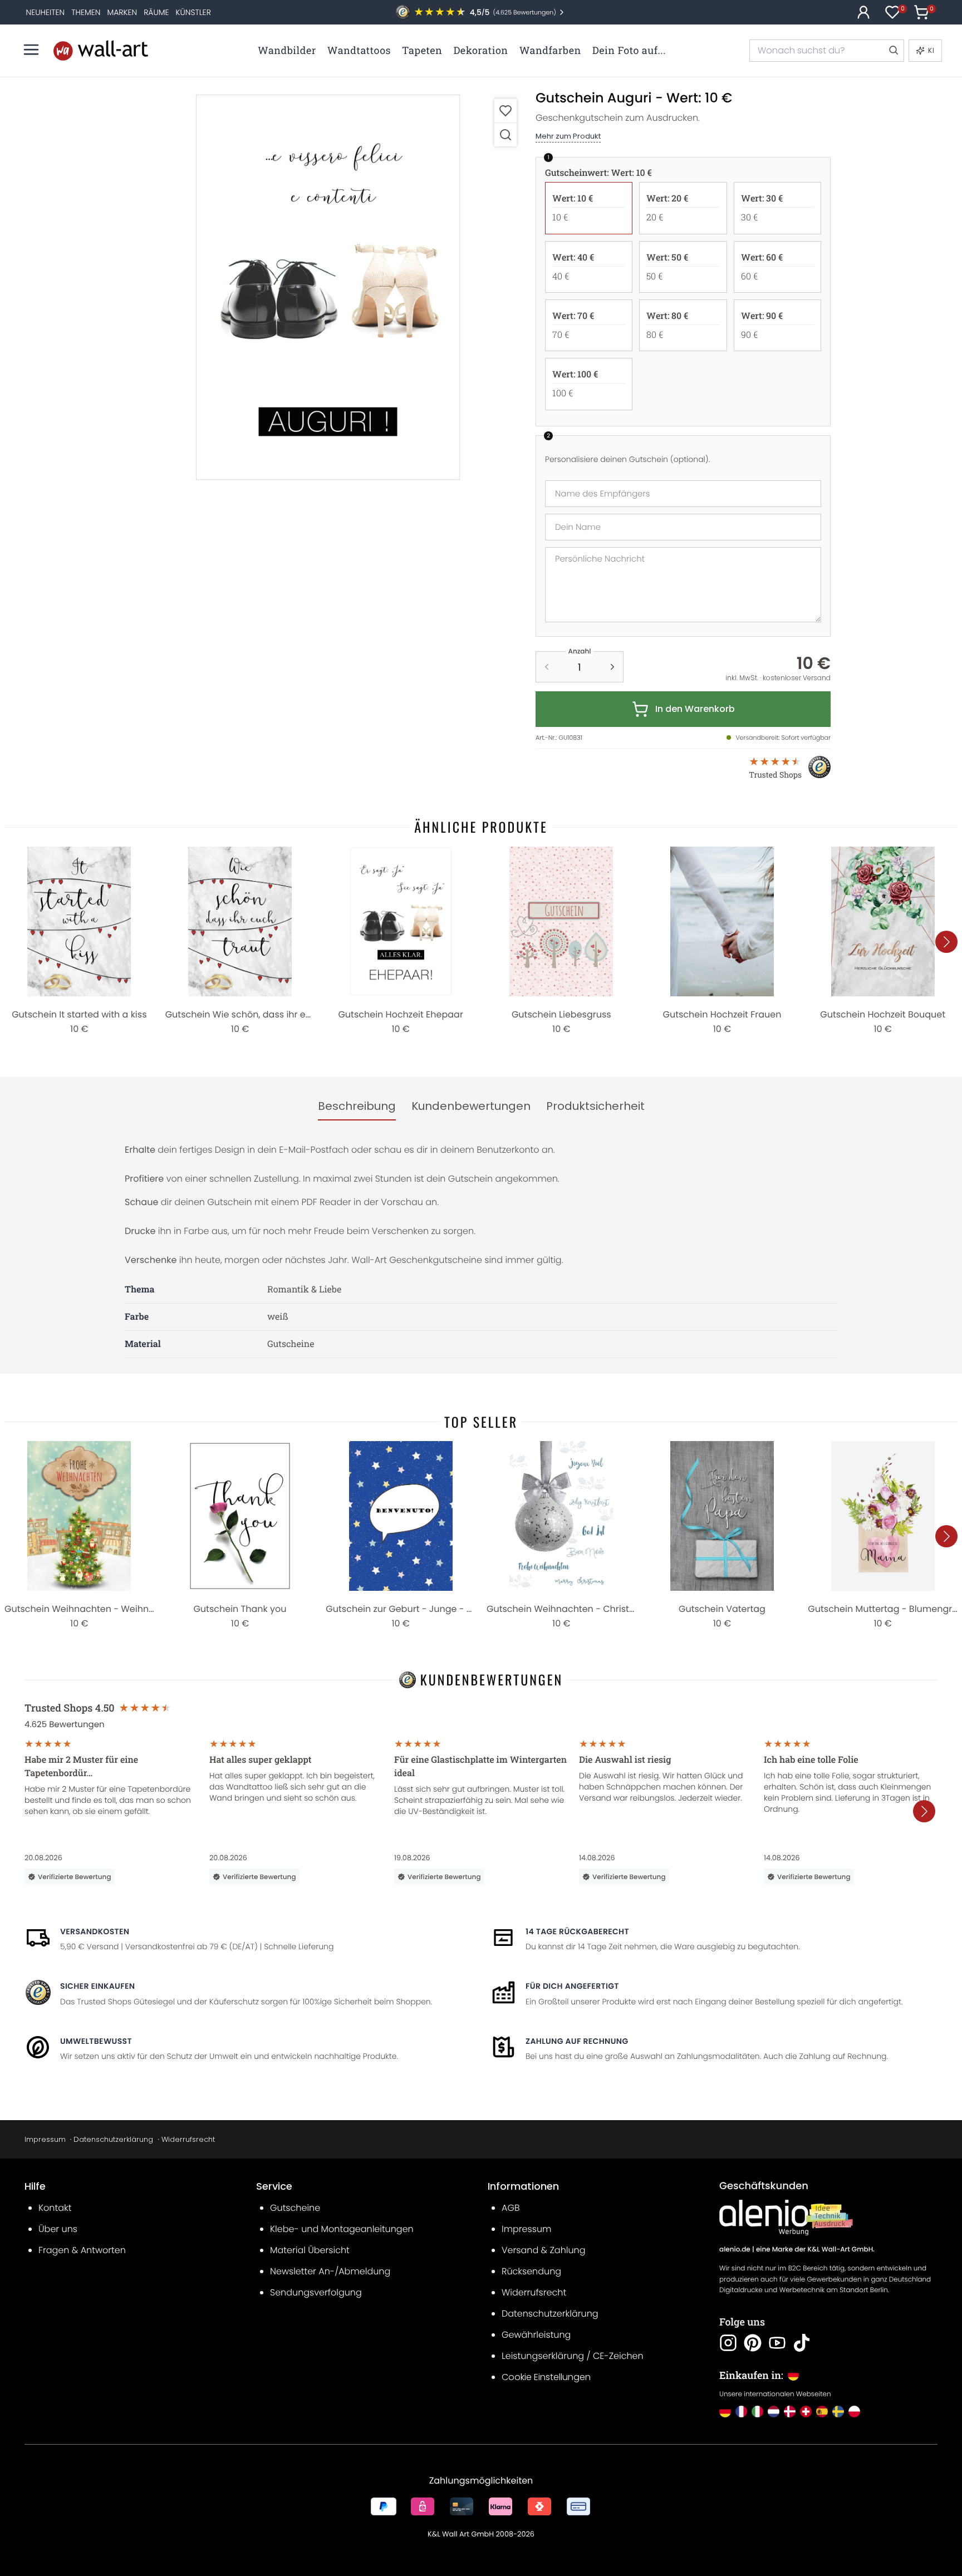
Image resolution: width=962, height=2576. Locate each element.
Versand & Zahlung (544, 2250)
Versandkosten (95, 1931)
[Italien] (757, 2412)
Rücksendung (531, 2271)
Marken (122, 12)
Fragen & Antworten (82, 2250)
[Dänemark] (790, 2412)
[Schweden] (838, 2412)
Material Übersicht (310, 2250)
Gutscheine (295, 2208)
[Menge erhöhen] (612, 667)
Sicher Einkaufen (97, 1986)
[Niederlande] (774, 2412)
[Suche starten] (893, 51)
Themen (86, 12)
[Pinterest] (753, 2343)
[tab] (357, 1107)
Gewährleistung (536, 2335)
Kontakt (55, 2208)
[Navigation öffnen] (31, 50)
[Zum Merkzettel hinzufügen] (505, 110)
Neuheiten (46, 12)
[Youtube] (777, 2343)
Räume (156, 12)
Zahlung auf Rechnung (577, 2041)
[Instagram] (728, 2343)
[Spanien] (822, 2412)
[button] (328, 287)
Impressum (45, 2139)
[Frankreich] (741, 2412)
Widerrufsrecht (188, 2139)
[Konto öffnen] (863, 12)
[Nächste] (946, 942)
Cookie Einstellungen (546, 2377)
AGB (511, 2208)
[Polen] (854, 2412)
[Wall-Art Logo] (101, 50)
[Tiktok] (802, 2343)
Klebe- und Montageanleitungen (342, 2229)
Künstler (193, 12)
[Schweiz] (806, 2412)
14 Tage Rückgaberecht (577, 1931)
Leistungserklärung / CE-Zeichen (573, 2356)
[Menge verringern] (547, 667)
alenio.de (735, 2250)
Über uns (58, 2229)
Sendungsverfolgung (316, 2292)
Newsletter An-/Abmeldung (330, 2271)
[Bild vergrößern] (505, 134)
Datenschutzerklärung (113, 2139)
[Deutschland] (725, 2412)
